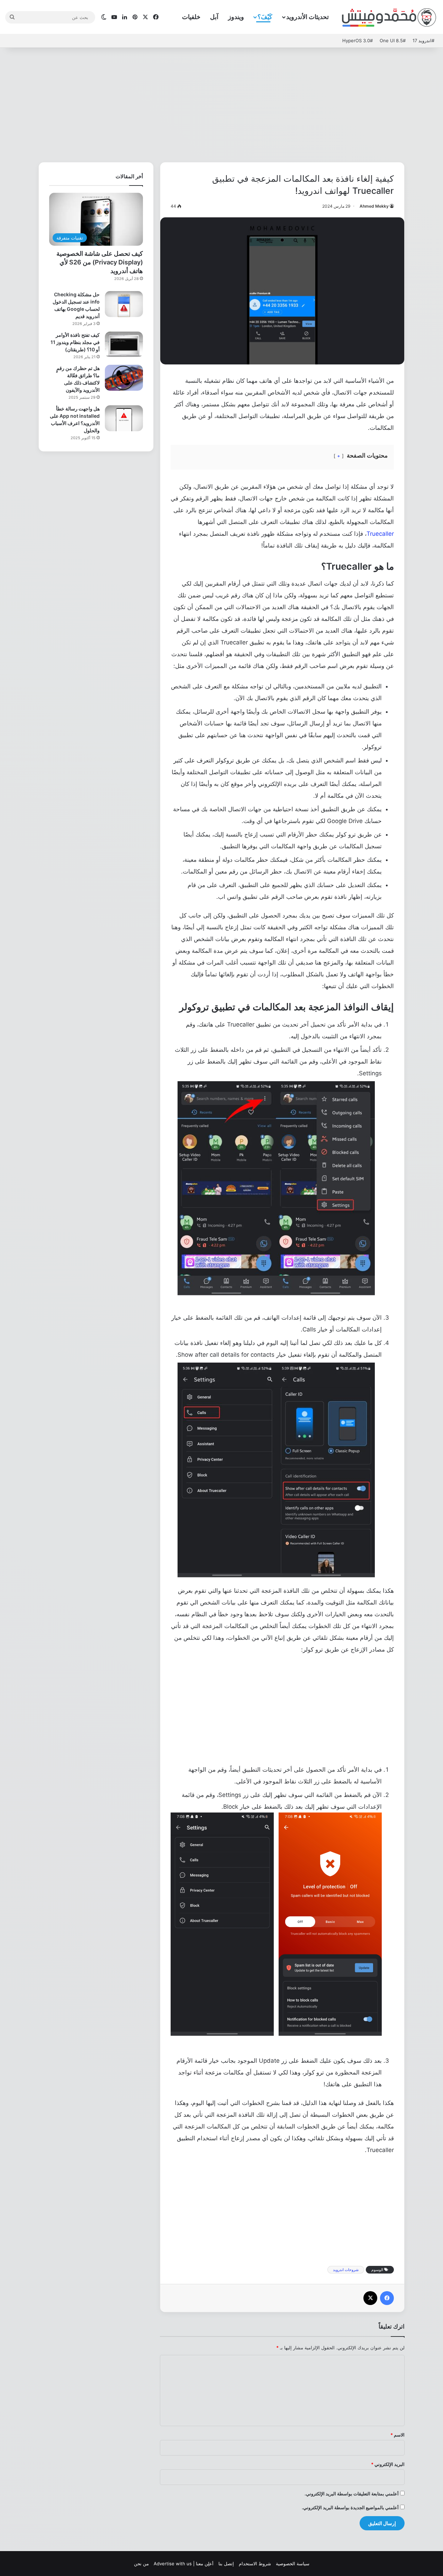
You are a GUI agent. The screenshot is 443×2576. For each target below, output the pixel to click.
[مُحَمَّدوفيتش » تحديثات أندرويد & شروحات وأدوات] (389, 17)
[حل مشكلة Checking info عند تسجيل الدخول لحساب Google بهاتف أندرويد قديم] (124, 304)
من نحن (141, 2564)
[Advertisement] (221, 103)
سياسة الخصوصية (293, 2564)
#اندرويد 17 (423, 40)
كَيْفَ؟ (265, 17)
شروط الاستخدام (255, 2564)
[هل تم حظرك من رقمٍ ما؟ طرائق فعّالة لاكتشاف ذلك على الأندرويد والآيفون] (124, 378)
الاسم (397, 2435)
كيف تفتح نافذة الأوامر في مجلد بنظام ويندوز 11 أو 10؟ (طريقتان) (75, 342)
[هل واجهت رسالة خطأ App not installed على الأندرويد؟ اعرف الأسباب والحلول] (124, 418)
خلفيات (191, 17)
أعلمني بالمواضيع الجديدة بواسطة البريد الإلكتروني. (350, 2507)
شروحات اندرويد (346, 2270)
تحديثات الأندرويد (308, 17)
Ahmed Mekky (374, 206)
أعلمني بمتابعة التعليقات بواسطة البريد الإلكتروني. (352, 2494)
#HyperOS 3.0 (358, 40)
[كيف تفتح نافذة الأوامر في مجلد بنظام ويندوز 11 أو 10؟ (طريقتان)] (124, 345)
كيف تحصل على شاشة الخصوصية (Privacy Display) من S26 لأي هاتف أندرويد (100, 262)
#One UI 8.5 (393, 40)
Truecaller (380, 534)
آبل (214, 17)
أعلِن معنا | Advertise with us (184, 2564)
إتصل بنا (226, 2564)
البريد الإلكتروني (388, 2464)
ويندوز (236, 17)
